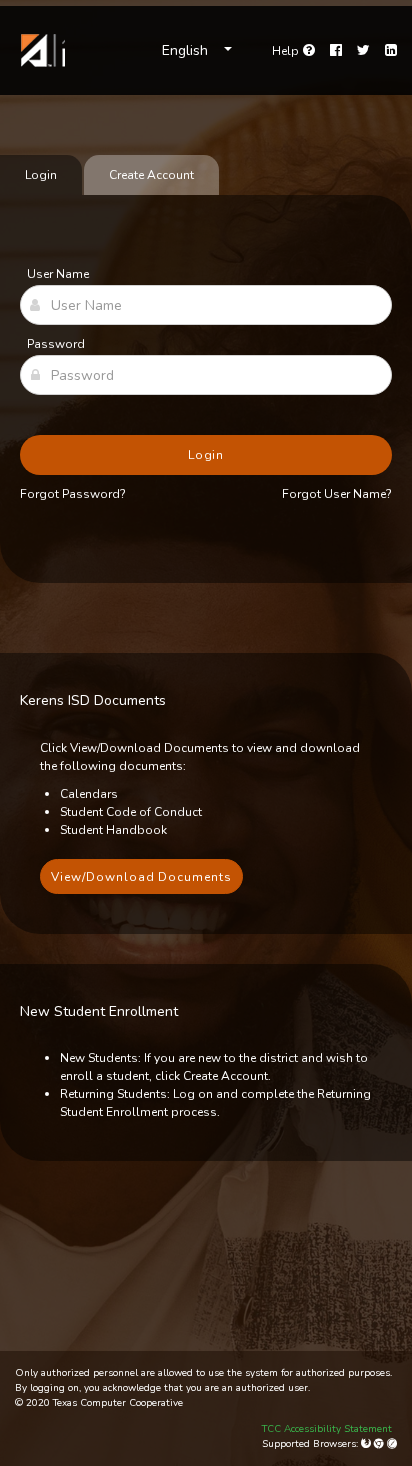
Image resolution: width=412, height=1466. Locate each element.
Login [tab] (41, 175)
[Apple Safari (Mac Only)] (392, 1444)
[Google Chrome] (380, 1444)
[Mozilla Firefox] (367, 1444)
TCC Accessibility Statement (327, 1429)
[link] (40, 50)
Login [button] (206, 455)
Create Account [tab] (151, 175)
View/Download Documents (141, 877)
